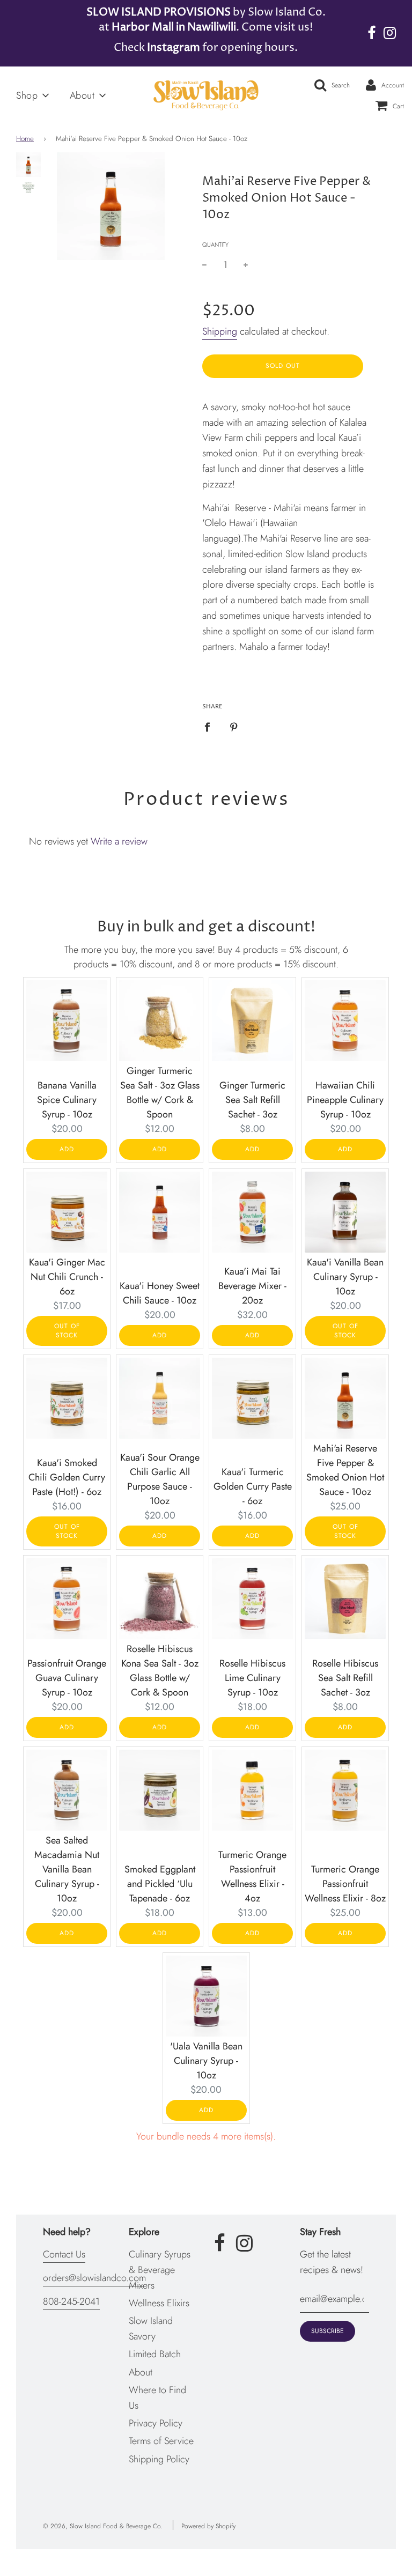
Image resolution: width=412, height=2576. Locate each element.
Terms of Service (161, 2441)
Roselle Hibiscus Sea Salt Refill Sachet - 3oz (345, 1678)
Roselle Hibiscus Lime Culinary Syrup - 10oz (252, 1678)
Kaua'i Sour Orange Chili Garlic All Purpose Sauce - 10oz (160, 1479)
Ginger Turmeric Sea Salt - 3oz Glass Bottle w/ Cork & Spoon (160, 1093)
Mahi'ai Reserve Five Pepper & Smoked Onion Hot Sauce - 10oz (345, 1470)
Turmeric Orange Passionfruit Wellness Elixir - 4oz (252, 1877)
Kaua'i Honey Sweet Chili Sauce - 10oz (160, 1293)
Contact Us (64, 2254)
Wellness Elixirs (159, 2303)
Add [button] (67, 1149)
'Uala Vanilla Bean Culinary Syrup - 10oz (206, 2061)
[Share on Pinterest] (234, 726)
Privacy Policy (156, 2423)
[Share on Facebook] (211, 726)
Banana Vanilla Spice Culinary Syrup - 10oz (67, 1100)
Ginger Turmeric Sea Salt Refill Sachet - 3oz (252, 1100)
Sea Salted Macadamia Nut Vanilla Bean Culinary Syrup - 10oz (67, 1869)
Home (25, 139)
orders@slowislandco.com (94, 2278)
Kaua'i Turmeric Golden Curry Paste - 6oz (253, 1486)
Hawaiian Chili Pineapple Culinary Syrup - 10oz (345, 1100)
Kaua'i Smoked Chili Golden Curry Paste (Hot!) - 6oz (67, 1477)
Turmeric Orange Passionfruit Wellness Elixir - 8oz (345, 1884)
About (141, 2372)
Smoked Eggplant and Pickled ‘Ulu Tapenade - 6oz (160, 1884)
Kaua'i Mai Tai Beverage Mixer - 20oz (252, 1286)
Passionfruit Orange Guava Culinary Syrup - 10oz (67, 1678)
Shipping (220, 331)
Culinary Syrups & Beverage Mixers (160, 2270)
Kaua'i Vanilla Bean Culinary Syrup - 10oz (345, 1277)
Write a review (119, 841)
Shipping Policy (159, 2459)
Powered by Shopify (208, 2526)
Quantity (215, 245)
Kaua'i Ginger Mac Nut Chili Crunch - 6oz (67, 1277)
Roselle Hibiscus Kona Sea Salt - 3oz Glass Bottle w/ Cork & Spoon (160, 1671)
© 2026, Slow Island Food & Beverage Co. (102, 2526)
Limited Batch (155, 2354)
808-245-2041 (71, 2301)
